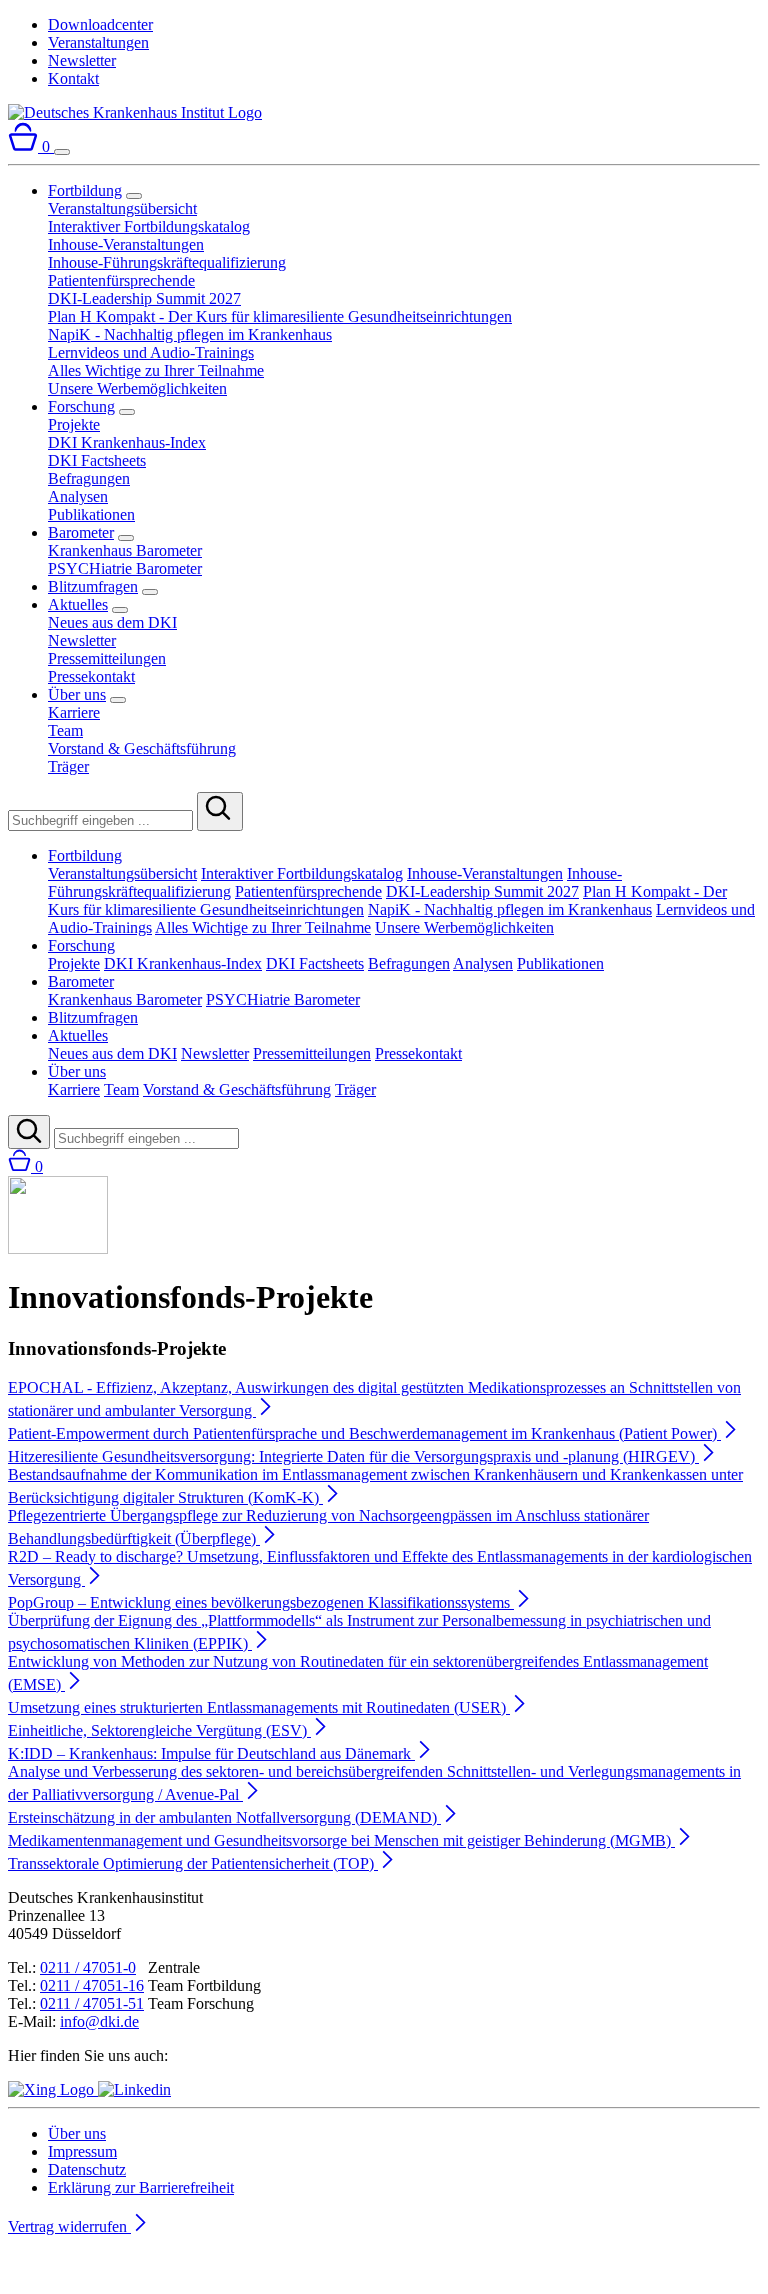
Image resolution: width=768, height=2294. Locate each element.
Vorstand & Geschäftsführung (142, 748)
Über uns (77, 694)
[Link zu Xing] (53, 2089)
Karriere (74, 712)
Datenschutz (87, 2169)
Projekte (74, 424)
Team (65, 730)
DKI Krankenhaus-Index (127, 442)
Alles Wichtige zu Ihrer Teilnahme (156, 370)
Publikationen (91, 514)
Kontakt (73, 78)
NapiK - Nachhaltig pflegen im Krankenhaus (190, 334)
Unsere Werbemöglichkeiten (137, 388)
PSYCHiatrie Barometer (125, 568)
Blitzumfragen (93, 586)
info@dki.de (99, 2021)
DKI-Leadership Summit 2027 (144, 298)
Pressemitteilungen (107, 658)
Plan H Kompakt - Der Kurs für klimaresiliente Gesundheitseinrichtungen (280, 316)
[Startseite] (135, 112)
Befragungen (89, 478)
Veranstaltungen (98, 42)
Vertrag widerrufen (69, 2226)
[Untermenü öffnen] (134, 196)
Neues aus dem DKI (112, 622)
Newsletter (82, 60)
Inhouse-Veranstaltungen (126, 244)
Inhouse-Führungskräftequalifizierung (167, 262)
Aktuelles (78, 604)
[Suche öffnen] (29, 1132)
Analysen (78, 496)
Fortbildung (85, 190)
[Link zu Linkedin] (134, 2089)
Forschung (81, 406)
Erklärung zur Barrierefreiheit (141, 2187)
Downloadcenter (100, 24)
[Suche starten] (220, 811)
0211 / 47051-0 (88, 1967)
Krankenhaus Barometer (125, 550)
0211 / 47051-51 (92, 2003)
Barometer (81, 532)
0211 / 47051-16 (92, 1985)
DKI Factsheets (97, 460)
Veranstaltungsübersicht (122, 208)
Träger (68, 766)
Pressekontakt (91, 676)
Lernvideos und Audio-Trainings (151, 352)
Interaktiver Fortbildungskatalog (149, 226)
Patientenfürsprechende (121, 280)
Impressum (82, 2151)
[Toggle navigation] (62, 152)
